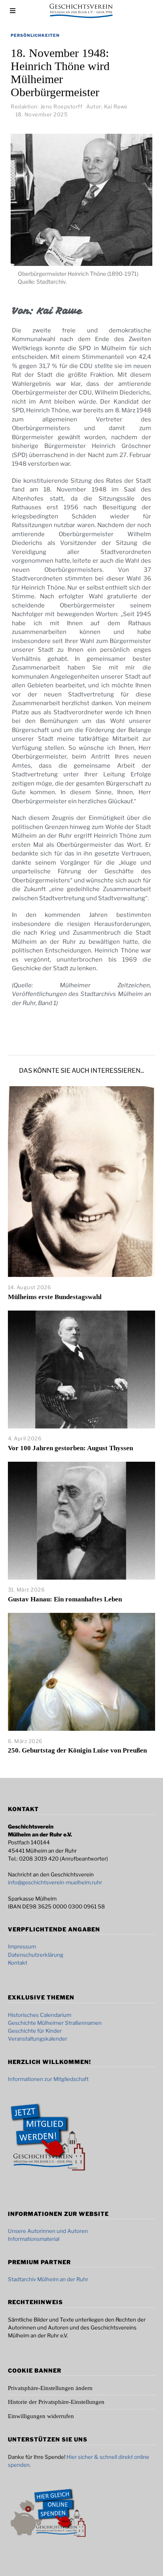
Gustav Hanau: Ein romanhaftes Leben (65, 1599)
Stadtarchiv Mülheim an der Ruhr (48, 2279)
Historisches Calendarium (40, 2015)
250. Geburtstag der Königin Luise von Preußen (77, 1750)
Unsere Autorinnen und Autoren (48, 2231)
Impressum (22, 1946)
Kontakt (18, 1963)
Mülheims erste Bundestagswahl (55, 1297)
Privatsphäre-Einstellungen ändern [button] (50, 2388)
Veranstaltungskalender (38, 2039)
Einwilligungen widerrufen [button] (41, 2416)
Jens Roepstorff (62, 106)
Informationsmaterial (34, 2239)
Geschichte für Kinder (35, 2031)
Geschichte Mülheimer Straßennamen (55, 2023)
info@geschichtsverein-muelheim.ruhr (55, 1882)
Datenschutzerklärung (36, 1955)
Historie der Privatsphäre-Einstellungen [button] (56, 2402)
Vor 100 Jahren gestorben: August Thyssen (70, 1448)
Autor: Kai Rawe (107, 106)
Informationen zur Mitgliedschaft (48, 2079)
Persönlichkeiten (35, 35)
